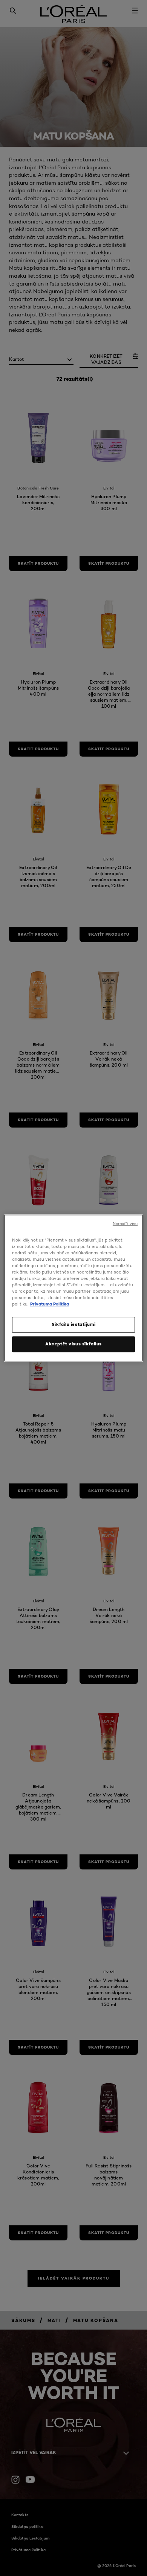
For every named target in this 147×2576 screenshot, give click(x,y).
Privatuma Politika (50, 1304)
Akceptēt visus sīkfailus (73, 1344)
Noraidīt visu (125, 1224)
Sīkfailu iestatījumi (73, 1324)
